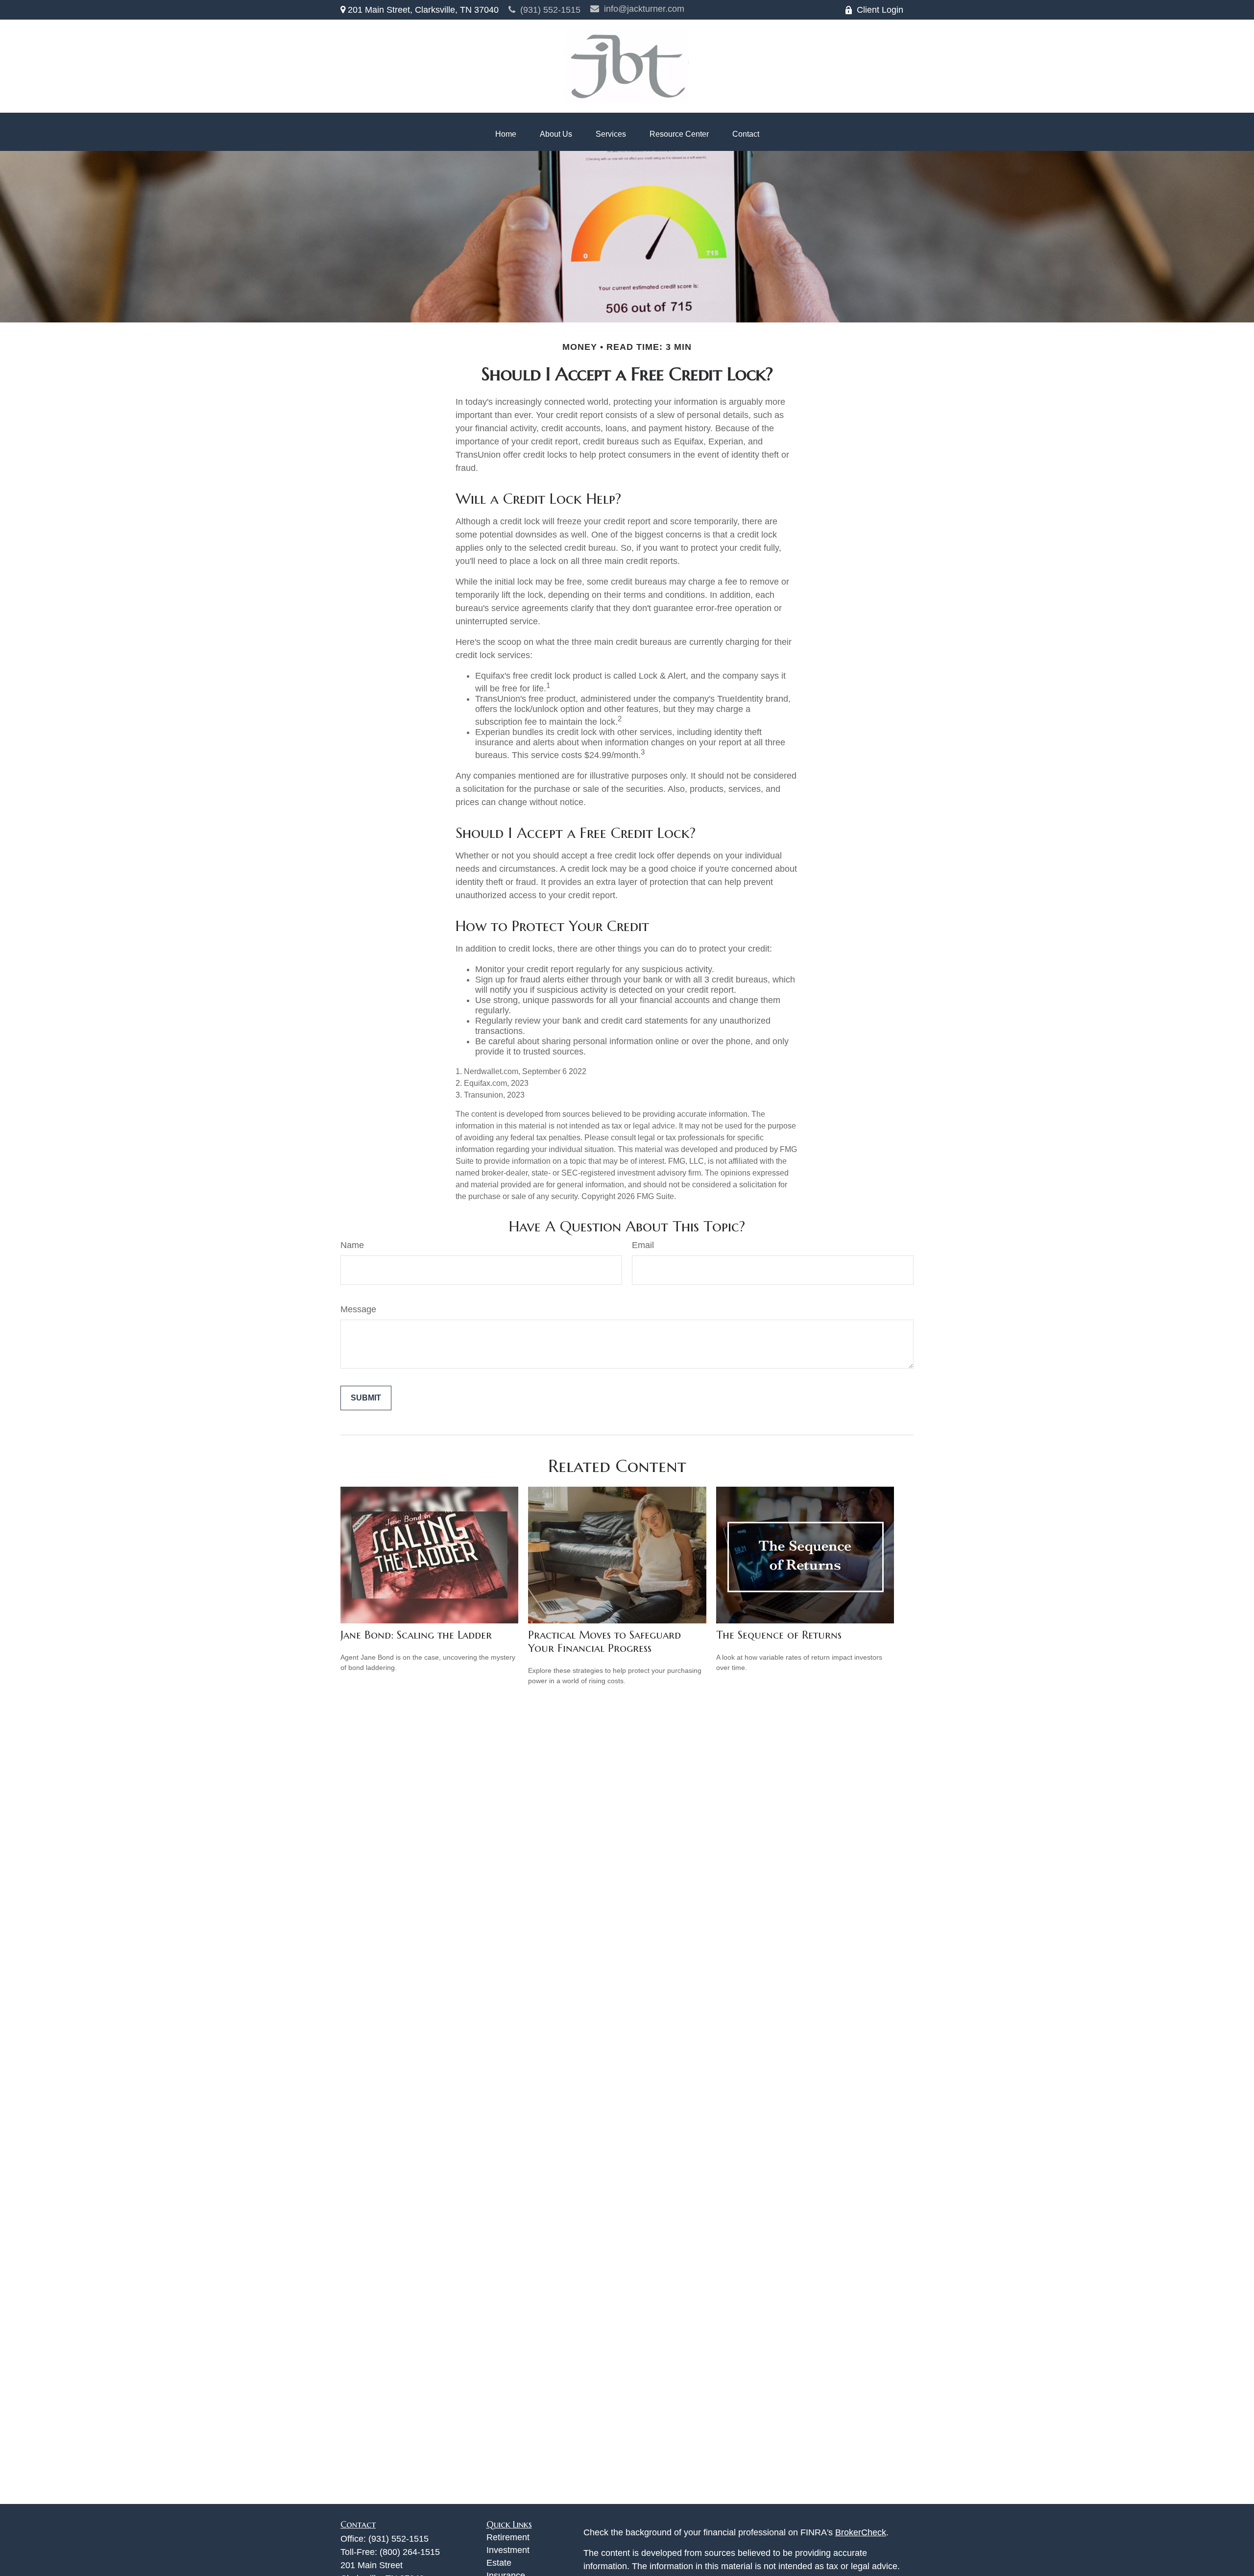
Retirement (508, 2537)
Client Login (880, 10)
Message (358, 1309)
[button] (506, 134)
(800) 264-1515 (410, 2552)
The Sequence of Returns (779, 1635)
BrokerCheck (861, 2532)
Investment (508, 2550)
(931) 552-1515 (550, 10)
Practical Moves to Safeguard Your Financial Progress (604, 1642)
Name (352, 1245)
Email (643, 1245)
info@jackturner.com (644, 9)
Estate (499, 2563)
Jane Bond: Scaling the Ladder (416, 1635)
